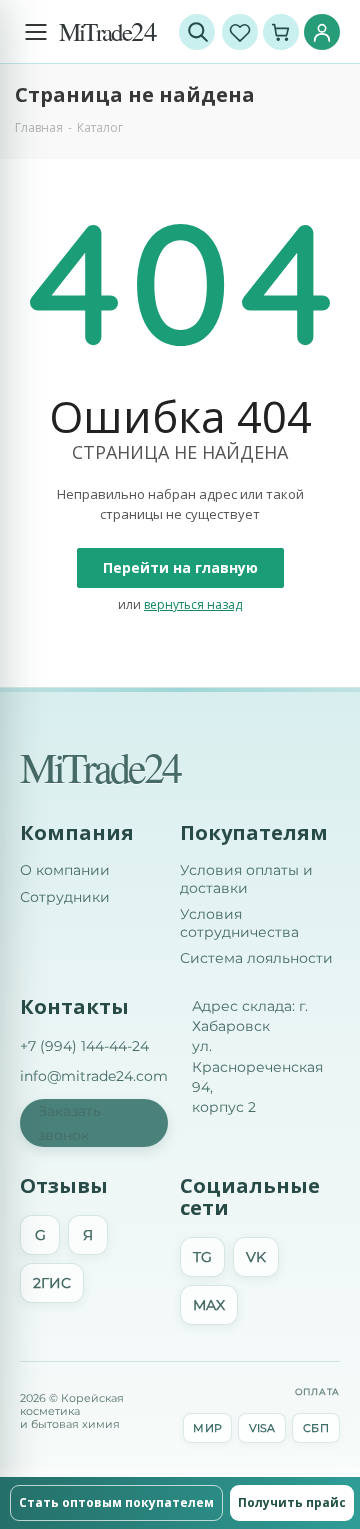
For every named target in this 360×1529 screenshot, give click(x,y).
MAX (209, 1305)
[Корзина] (281, 32)
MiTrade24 (100, 767)
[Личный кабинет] (322, 32)
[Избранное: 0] (240, 32)
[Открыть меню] (36, 32)
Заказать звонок (69, 1123)
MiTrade (107, 31)
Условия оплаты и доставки (246, 879)
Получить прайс (292, 1502)
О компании (65, 870)
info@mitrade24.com (94, 1076)
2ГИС (52, 1283)
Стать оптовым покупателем (116, 1502)
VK (256, 1257)
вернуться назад (193, 604)
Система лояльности (256, 958)
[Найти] (197, 32)
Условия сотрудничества (239, 923)
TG (202, 1257)
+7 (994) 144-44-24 (84, 1046)
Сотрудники (65, 897)
